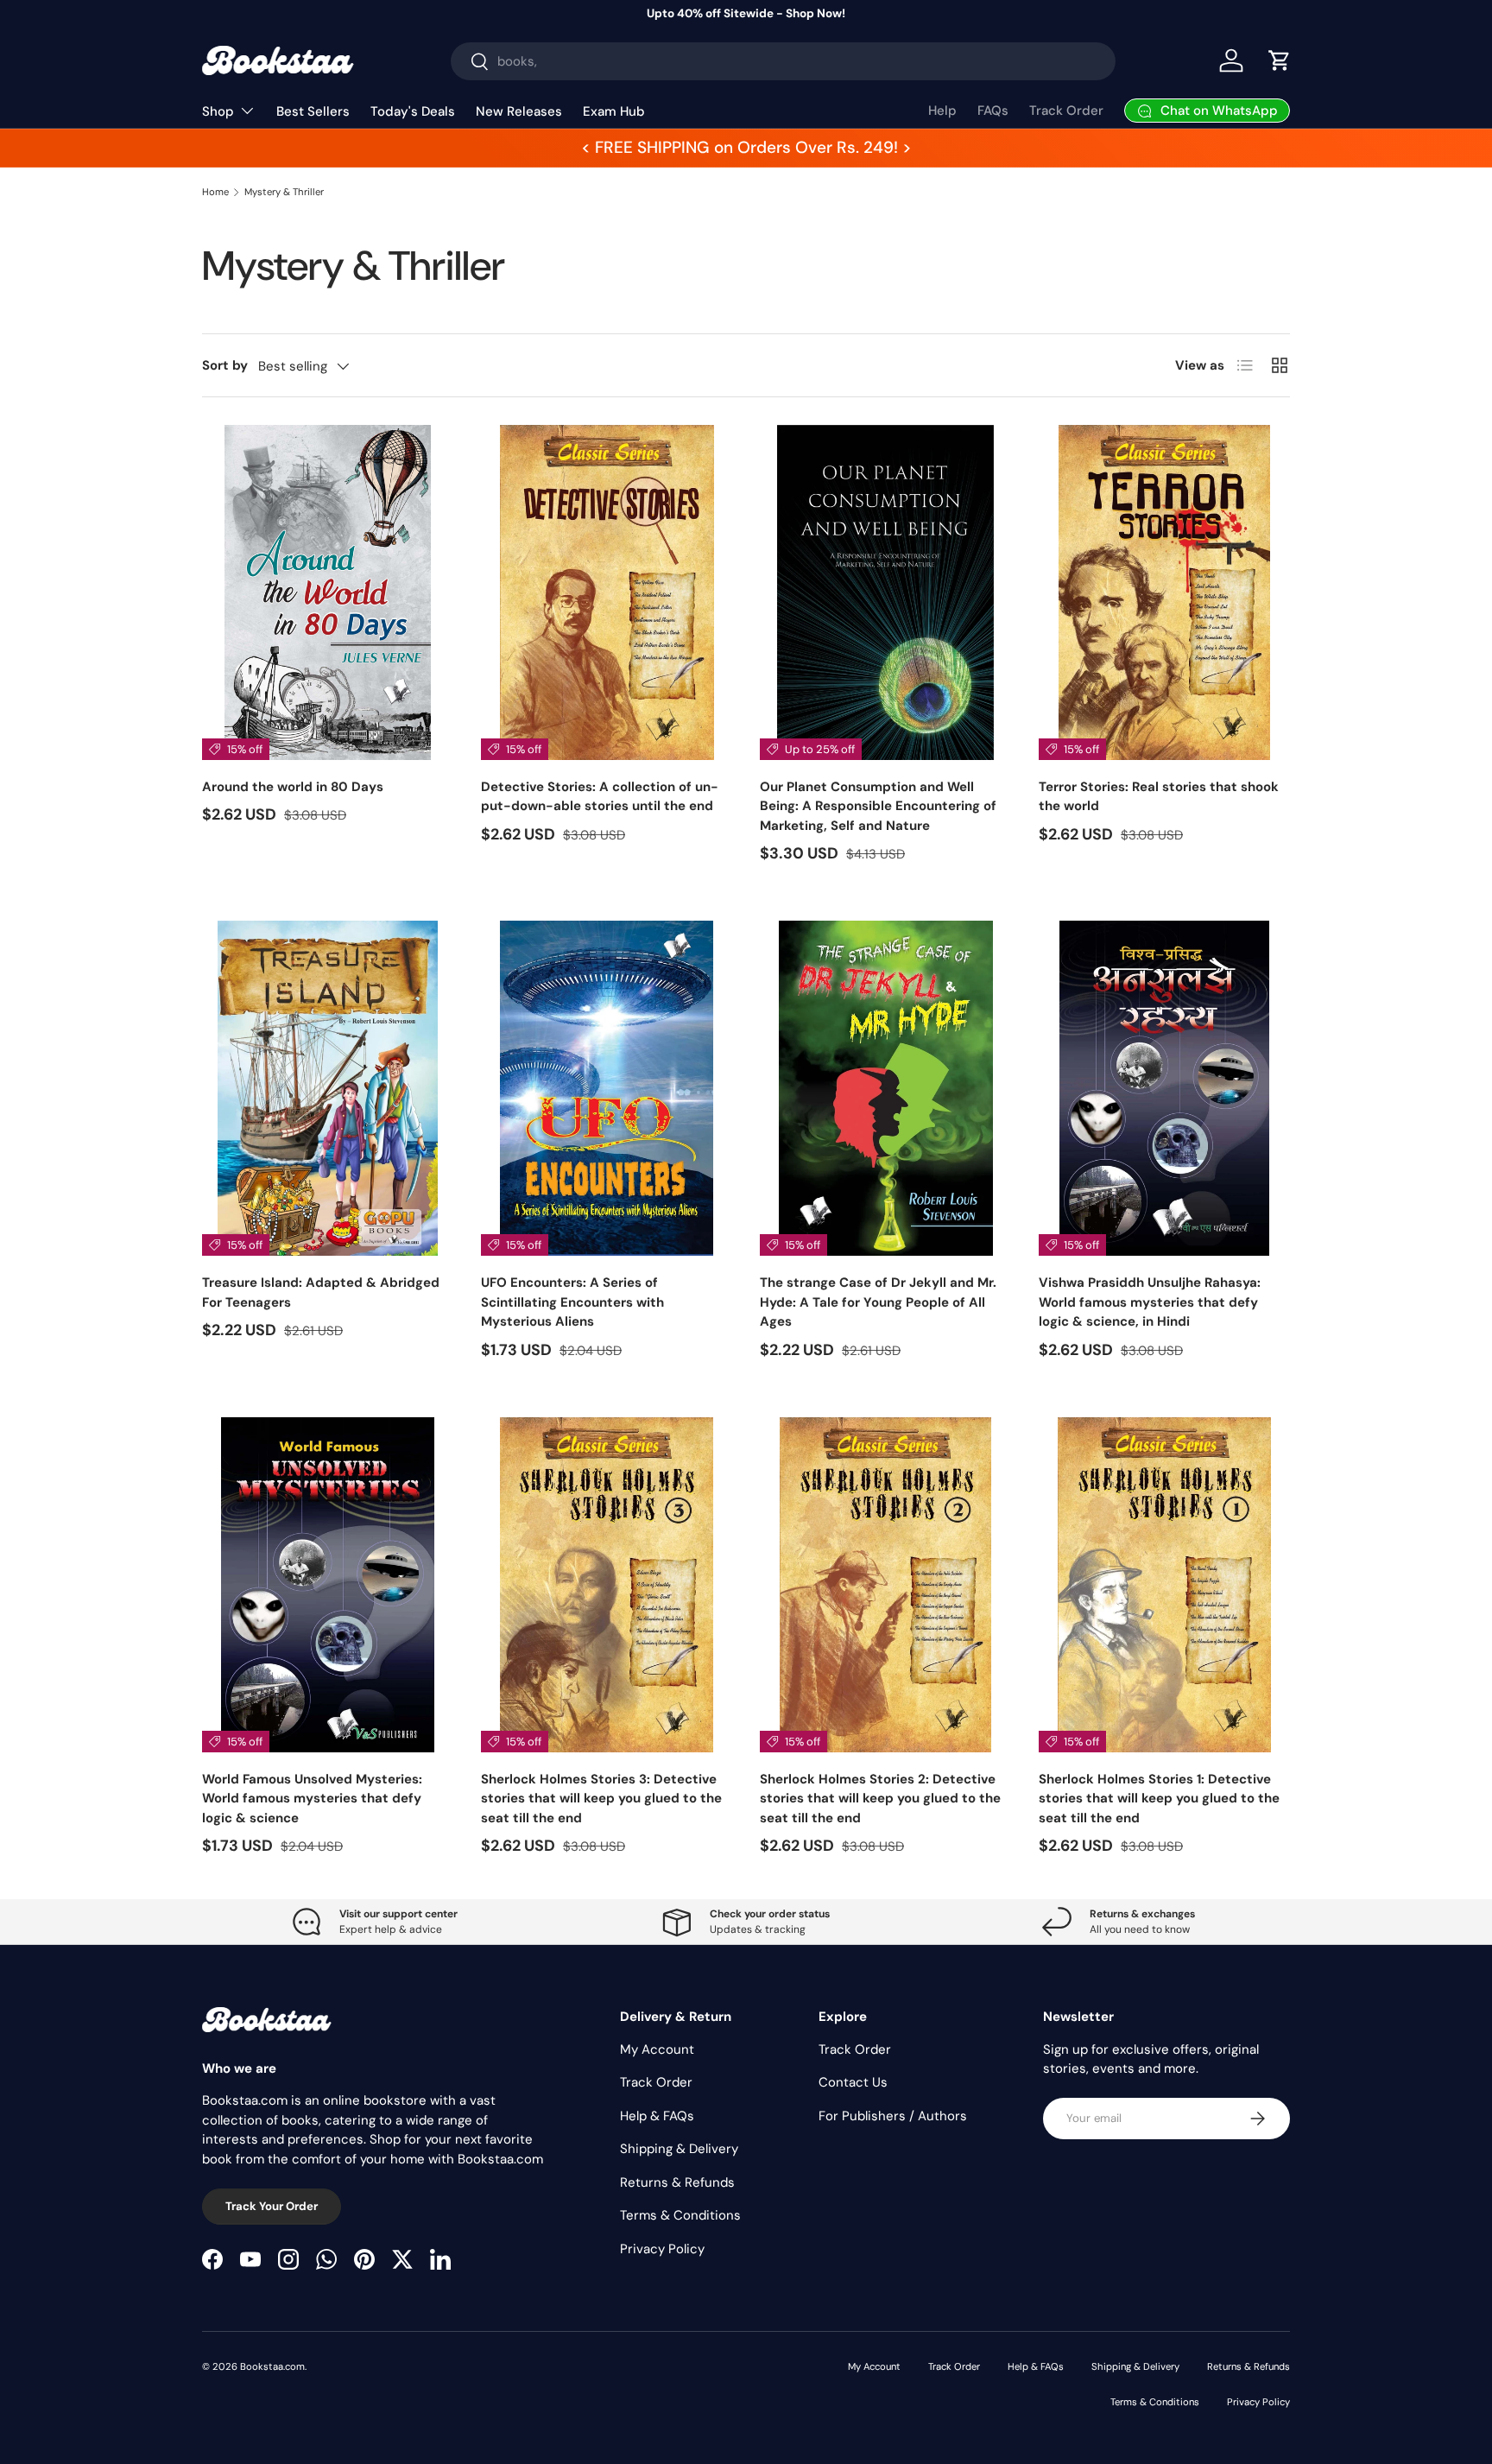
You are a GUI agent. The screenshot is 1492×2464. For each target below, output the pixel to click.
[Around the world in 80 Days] (328, 592)
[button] (1280, 60)
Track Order (1066, 111)
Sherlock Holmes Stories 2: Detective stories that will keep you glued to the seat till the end (880, 1799)
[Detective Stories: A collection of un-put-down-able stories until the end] (607, 592)
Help (942, 111)
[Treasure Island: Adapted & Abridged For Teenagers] (328, 1088)
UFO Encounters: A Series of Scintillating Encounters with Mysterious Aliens (572, 1302)
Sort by (225, 365)
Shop (218, 111)
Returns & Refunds (677, 2182)
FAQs (993, 111)
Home (215, 192)
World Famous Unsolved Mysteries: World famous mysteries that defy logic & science (312, 1799)
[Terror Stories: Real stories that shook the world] (1164, 592)
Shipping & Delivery (679, 2149)
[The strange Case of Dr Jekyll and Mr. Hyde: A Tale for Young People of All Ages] (885, 1088)
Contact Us (853, 2082)
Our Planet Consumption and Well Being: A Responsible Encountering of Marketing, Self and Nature (878, 806)
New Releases (519, 111)
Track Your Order (272, 2206)
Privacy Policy (662, 2249)
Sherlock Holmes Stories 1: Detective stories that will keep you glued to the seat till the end (1159, 1799)
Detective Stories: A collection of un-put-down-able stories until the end (600, 797)
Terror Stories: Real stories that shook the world (1159, 797)
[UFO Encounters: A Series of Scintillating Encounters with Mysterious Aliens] (607, 1088)
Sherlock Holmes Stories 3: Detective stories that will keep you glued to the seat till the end (601, 1799)
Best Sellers (313, 111)
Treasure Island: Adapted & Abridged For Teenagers (321, 1292)
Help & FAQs (657, 2116)
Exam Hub (614, 111)
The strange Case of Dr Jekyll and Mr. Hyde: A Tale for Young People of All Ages (878, 1302)
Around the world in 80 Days (293, 787)
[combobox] (784, 61)
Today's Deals (413, 111)
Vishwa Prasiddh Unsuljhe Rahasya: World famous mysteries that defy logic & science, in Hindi (1150, 1302)
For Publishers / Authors (893, 2116)
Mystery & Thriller (284, 192)
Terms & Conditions (680, 2215)
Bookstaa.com (272, 2366)
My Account (657, 2049)
